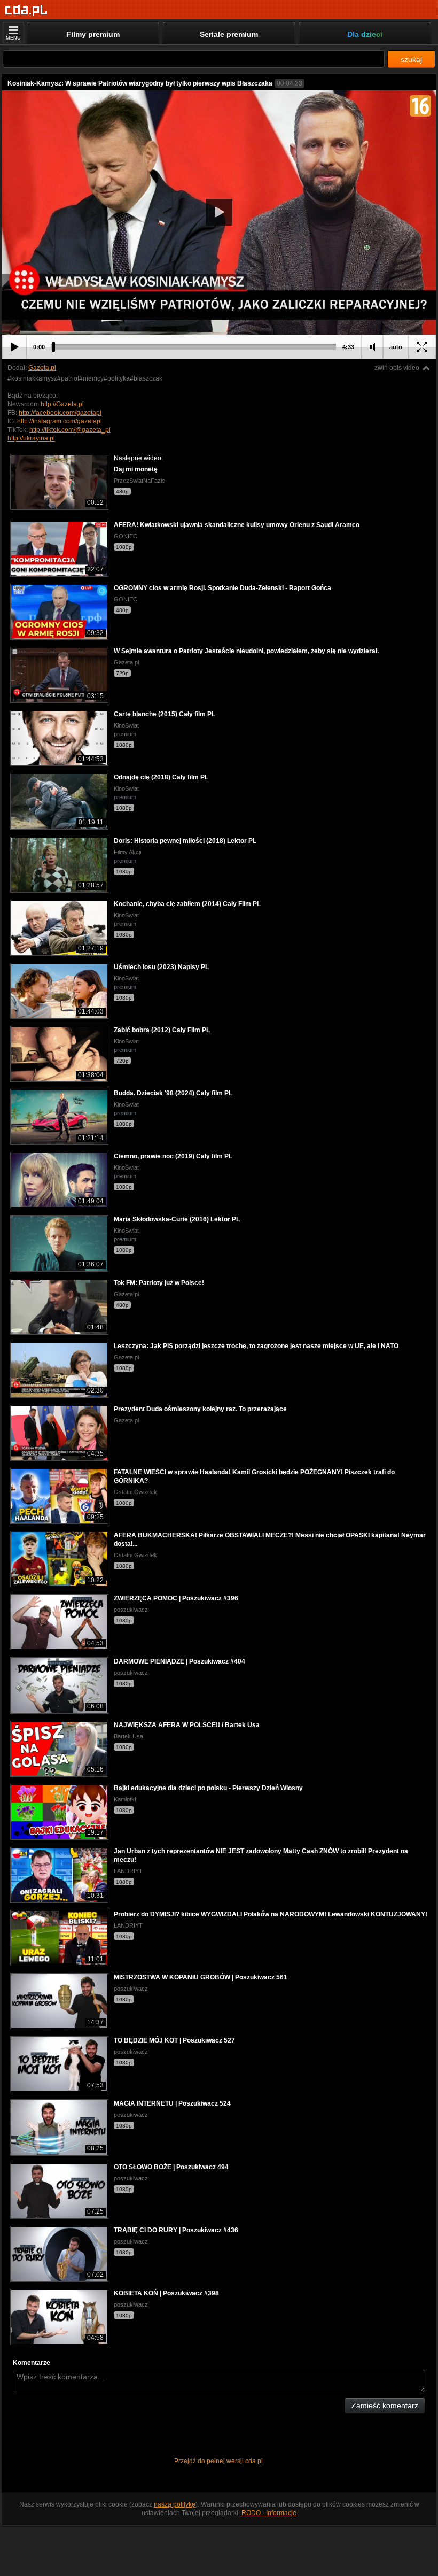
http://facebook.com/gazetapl (60, 413)
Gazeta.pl (42, 368)
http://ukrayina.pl (31, 438)
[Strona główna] (26, 10)
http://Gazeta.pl (62, 404)
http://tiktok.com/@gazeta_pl (70, 430)
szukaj (411, 59)
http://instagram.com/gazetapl (60, 421)
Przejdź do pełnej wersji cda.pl (219, 2461)
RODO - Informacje (269, 2513)
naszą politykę (175, 2504)
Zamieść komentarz (385, 2405)
